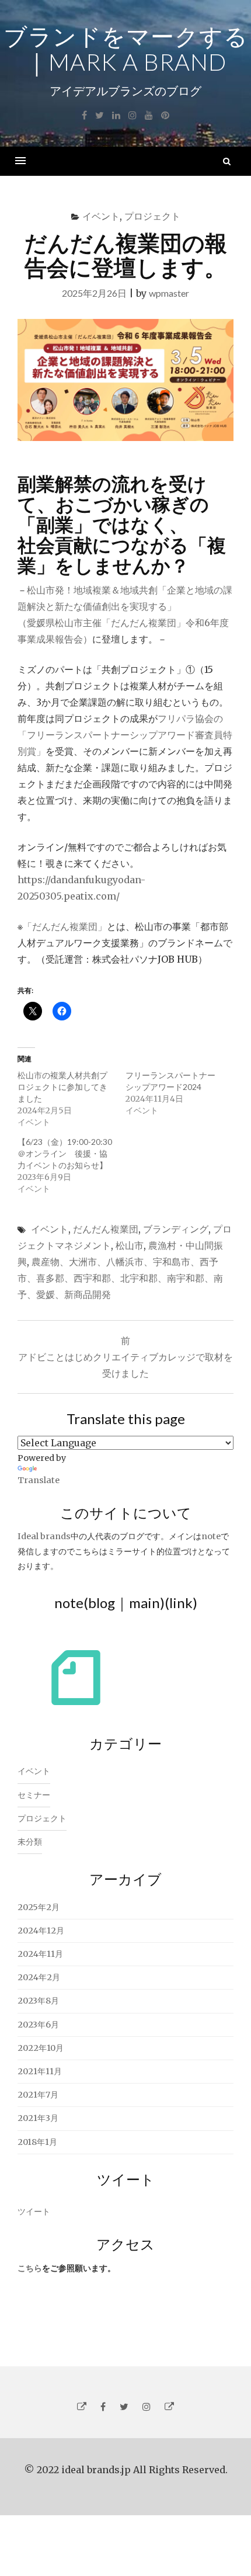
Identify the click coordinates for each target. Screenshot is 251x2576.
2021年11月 (40, 2071)
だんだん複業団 (106, 1229)
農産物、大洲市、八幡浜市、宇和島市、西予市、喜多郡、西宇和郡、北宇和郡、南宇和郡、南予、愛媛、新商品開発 (120, 1278)
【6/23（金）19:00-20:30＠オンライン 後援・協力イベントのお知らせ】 (65, 1153)
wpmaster (169, 293)
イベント (101, 216)
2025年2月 (39, 1907)
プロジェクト (152, 216)
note (211, 1536)
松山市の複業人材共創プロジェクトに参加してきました (62, 1087)
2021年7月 (38, 2095)
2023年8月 (38, 2001)
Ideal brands (44, 1536)
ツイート (34, 2212)
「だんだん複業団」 (65, 926)
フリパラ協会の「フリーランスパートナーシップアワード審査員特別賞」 (125, 735)
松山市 (130, 1245)
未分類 (30, 1842)
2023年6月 (38, 2025)
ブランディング (176, 1229)
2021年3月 (38, 2118)
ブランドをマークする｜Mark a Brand (126, 49)
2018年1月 (37, 2142)
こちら (30, 2268)
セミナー (34, 1795)
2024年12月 (41, 1931)
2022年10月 (41, 2048)
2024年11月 (40, 1954)
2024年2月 (39, 1977)
